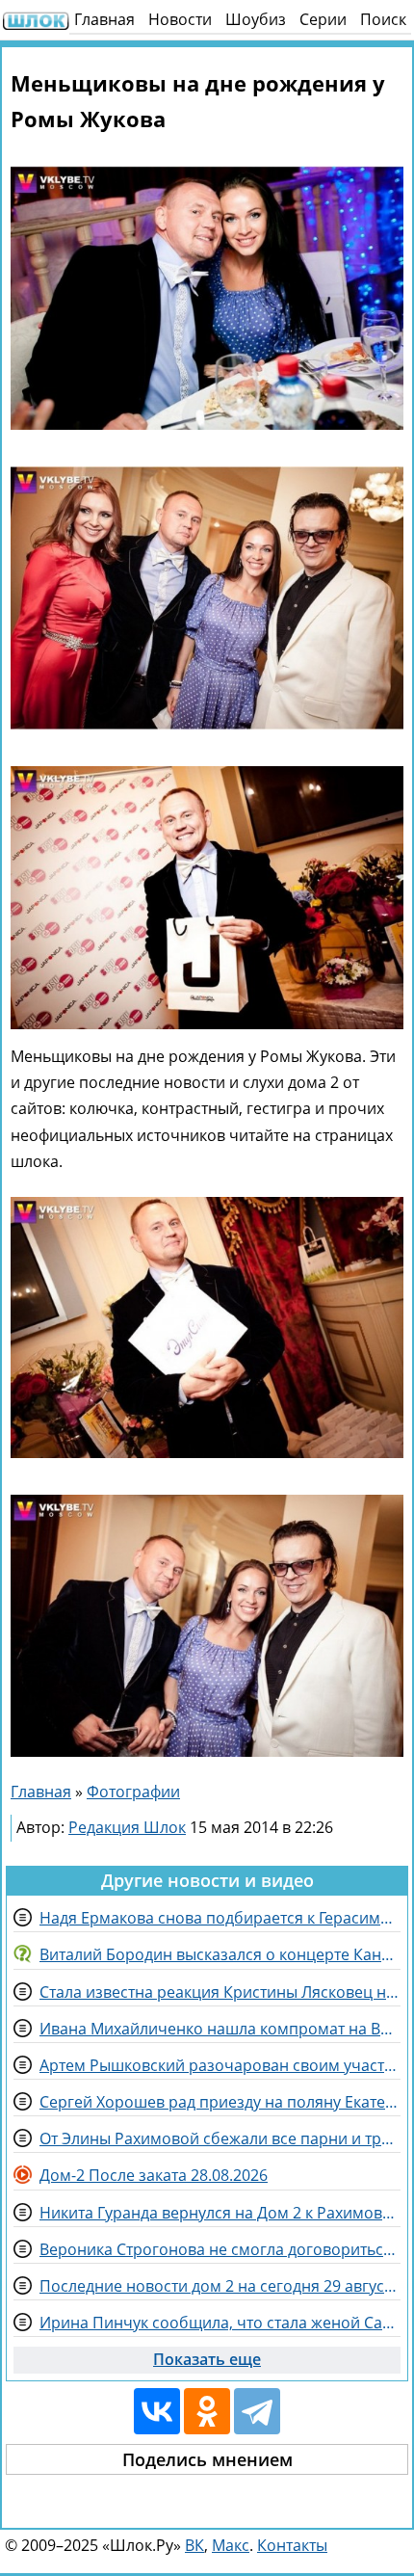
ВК (194, 2545)
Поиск (383, 19)
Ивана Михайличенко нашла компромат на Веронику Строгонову (220, 2029)
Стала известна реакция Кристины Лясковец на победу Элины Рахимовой (220, 1992)
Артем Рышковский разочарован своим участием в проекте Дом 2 (220, 2065)
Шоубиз (256, 19)
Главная (104, 19)
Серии (323, 19)
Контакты (292, 2545)
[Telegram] (257, 2411)
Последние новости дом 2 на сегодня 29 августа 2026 (220, 2286)
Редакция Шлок (127, 1827)
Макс (231, 2545)
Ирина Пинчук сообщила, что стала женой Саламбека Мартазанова (220, 2323)
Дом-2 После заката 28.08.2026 (154, 2175)
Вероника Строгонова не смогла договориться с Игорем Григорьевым (220, 2249)
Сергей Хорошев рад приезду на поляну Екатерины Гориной (220, 2102)
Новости (180, 19)
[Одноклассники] (207, 2411)
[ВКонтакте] (157, 2411)
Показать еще (207, 2359)
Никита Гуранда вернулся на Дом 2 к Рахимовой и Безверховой (220, 2213)
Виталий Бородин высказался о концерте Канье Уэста (220, 1954)
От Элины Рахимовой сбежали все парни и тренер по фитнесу (220, 2138)
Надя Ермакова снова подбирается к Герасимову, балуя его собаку (220, 1918)
